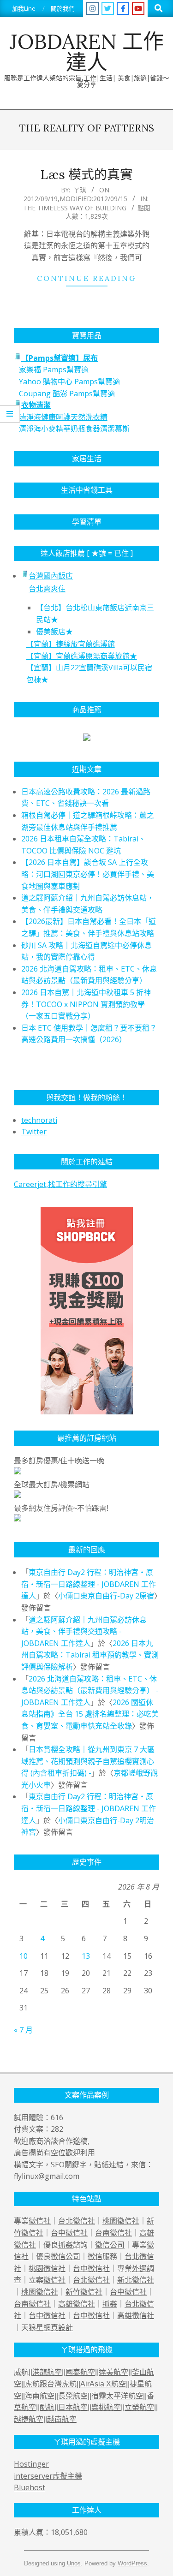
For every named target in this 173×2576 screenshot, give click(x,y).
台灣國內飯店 (51, 576)
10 (24, 1956)
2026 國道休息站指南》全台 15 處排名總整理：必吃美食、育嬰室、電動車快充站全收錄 (90, 1714)
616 (57, 2117)
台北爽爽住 (47, 589)
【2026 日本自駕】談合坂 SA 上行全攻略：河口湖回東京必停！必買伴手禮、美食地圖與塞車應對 (88, 874)
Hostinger (31, 2464)
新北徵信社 (136, 2280)
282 (57, 2129)
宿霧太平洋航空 (117, 2396)
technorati (39, 1120)
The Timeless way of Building (75, 208)
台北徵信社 (77, 2221)
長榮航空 (73, 2396)
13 (86, 1956)
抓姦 (66, 2245)
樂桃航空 (106, 2407)
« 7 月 (23, 2030)
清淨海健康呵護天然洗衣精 (63, 417)
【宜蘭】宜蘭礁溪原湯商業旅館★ (82, 656)
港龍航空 (47, 2372)
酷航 (47, 2407)
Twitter (34, 1132)
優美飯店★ (54, 632)
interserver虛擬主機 (48, 2476)
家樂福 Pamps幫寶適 (54, 370)
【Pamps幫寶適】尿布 (60, 358)
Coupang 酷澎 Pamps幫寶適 (67, 394)
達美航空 (113, 2372)
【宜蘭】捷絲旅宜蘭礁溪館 (71, 644)
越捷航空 (29, 2419)
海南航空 (40, 2396)
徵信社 (40, 2221)
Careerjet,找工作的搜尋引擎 (60, 1184)
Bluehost (30, 2487)
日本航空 (73, 2407)
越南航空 (62, 2419)
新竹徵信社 (84, 2292)
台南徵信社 (113, 2233)
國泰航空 (80, 2372)
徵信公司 (110, 2245)
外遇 (139, 2268)
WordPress (132, 2563)
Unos (74, 2563)
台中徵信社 (69, 2233)
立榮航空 (139, 2407)
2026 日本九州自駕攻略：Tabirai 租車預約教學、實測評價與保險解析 (90, 1655)
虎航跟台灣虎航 (51, 2384)
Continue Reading (86, 278)
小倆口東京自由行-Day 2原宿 (106, 1596)
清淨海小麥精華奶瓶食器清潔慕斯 (74, 429)
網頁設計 (58, 2327)
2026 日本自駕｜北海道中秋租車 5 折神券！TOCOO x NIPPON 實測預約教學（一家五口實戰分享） (86, 1004)
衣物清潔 (36, 405)
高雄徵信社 (77, 2304)
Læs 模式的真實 (86, 174)
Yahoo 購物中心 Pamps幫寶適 (69, 382)
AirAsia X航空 (103, 2384)
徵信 (95, 2256)
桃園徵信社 (121, 2221)
